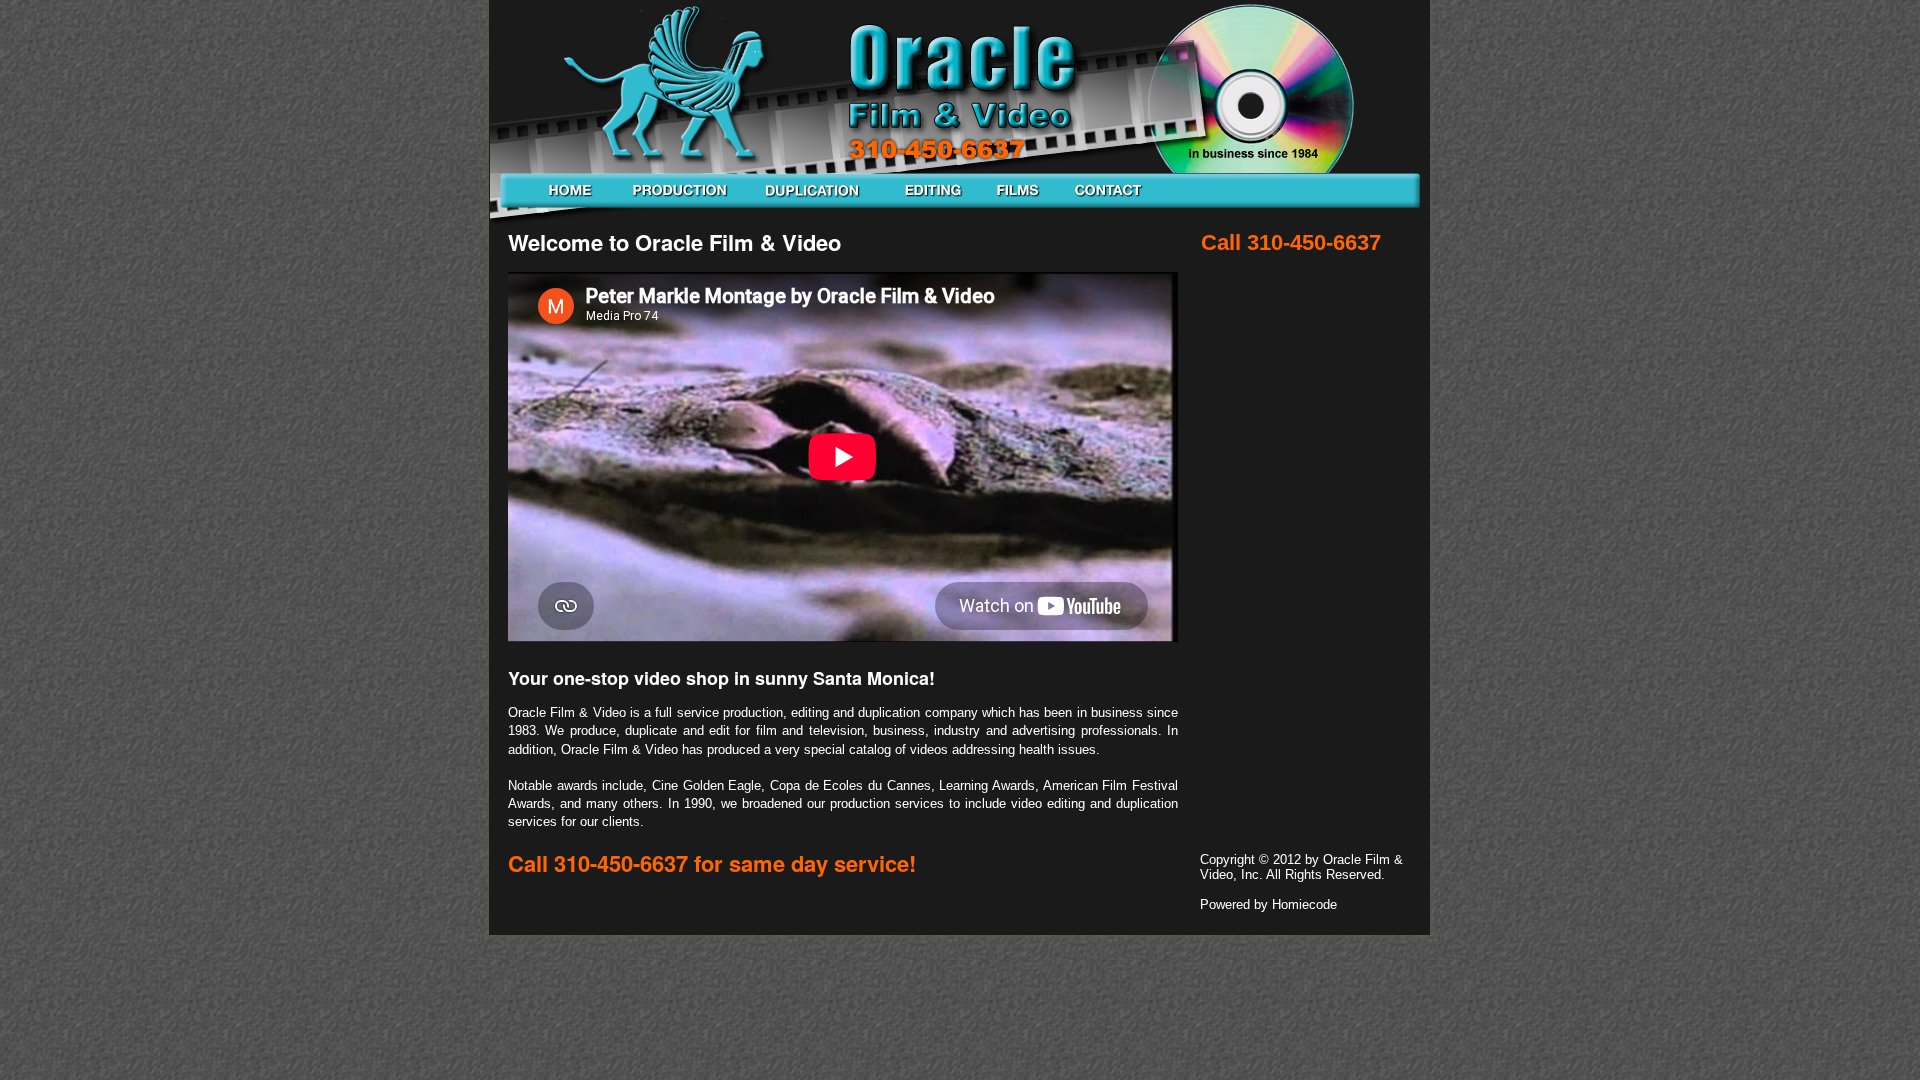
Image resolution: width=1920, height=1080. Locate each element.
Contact (1097, 202)
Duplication (814, 202)
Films (1017, 202)
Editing (931, 202)
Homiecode (1304, 904)
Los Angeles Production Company (680, 202)
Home (567, 202)
